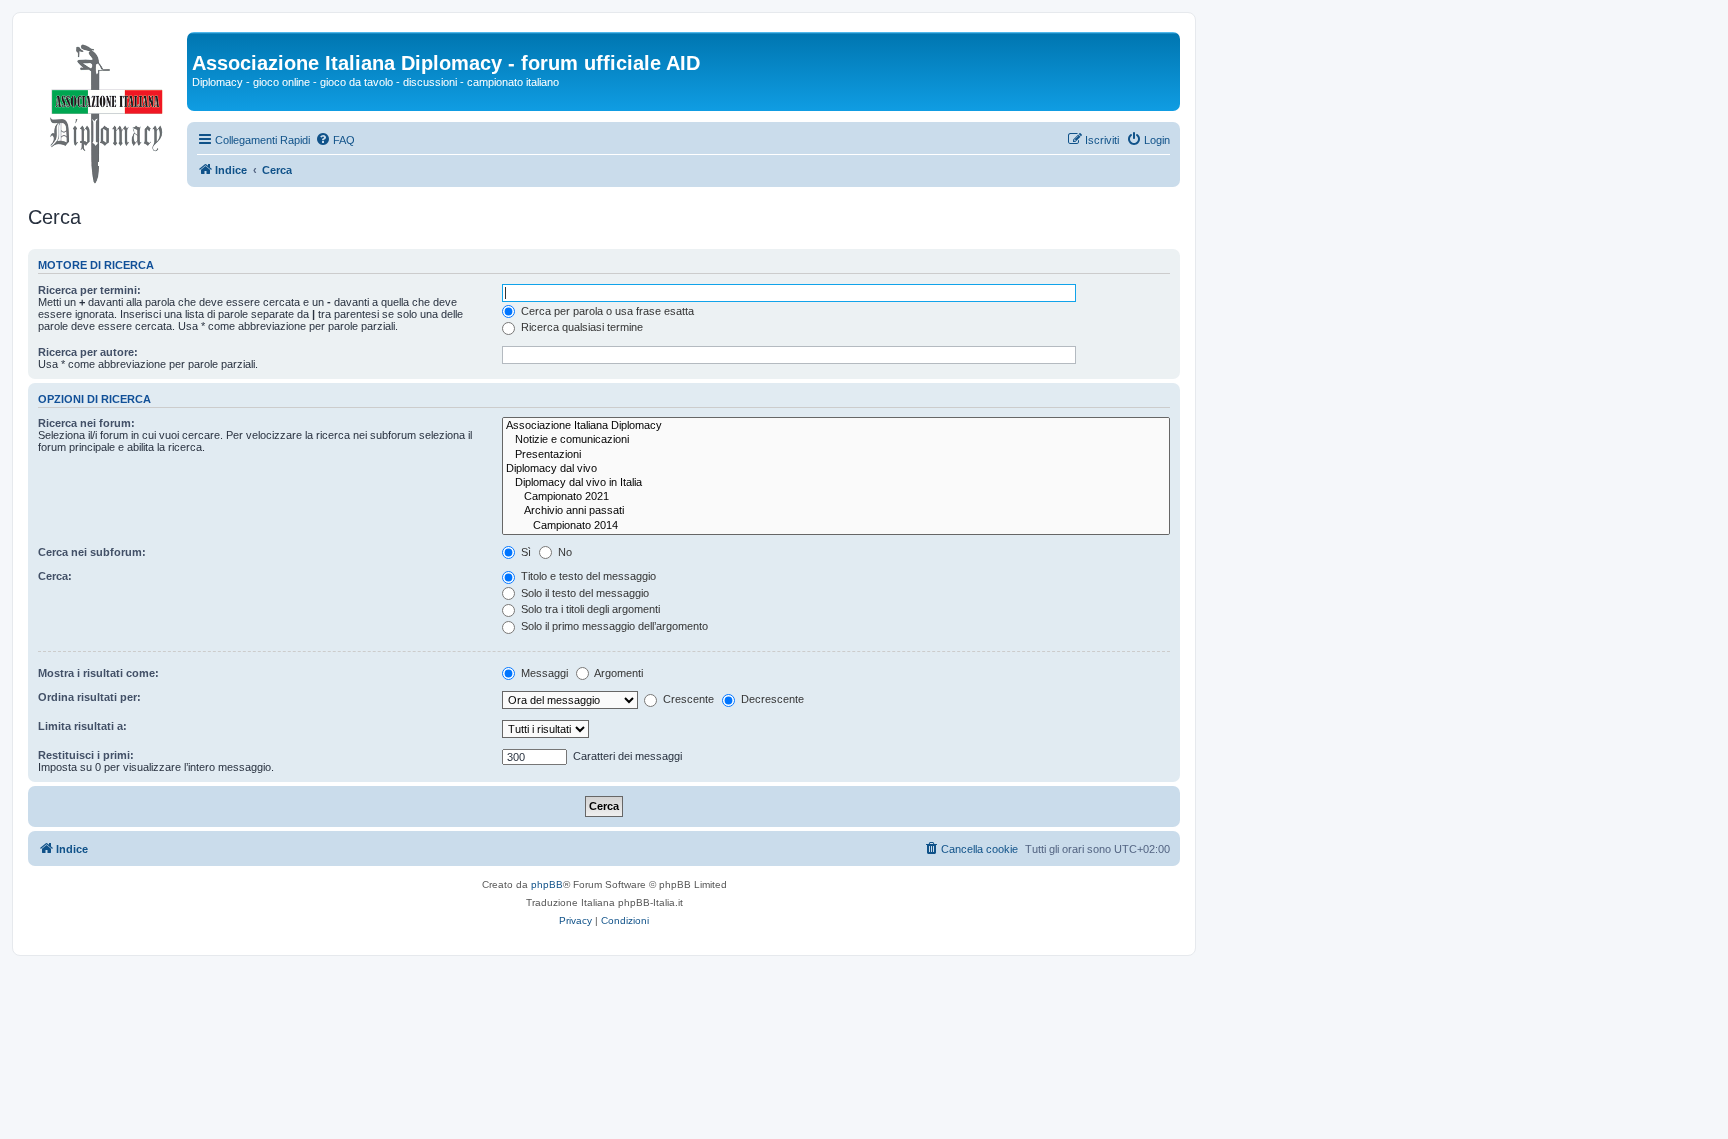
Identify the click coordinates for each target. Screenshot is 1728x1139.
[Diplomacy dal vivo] (836, 469)
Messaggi (543, 673)
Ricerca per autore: (88, 352)
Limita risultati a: (82, 726)
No (563, 552)
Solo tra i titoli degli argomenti (589, 609)
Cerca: (55, 576)
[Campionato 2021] (836, 497)
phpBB (547, 884)
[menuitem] (335, 140)
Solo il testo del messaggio (583, 593)
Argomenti (617, 673)
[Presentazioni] (836, 455)
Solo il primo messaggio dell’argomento (613, 626)
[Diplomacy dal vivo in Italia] (836, 483)
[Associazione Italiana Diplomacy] (836, 426)
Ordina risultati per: (89, 697)
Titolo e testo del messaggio (587, 576)
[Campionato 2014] (836, 526)
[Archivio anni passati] (836, 511)
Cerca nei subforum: (92, 552)
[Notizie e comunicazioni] (836, 440)
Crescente (687, 699)
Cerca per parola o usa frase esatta (606, 311)
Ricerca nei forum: (86, 423)
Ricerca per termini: (89, 290)
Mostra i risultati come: (98, 673)
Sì (524, 552)
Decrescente (771, 699)
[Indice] (107, 109)
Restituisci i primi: (86, 755)
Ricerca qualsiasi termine (580, 327)
